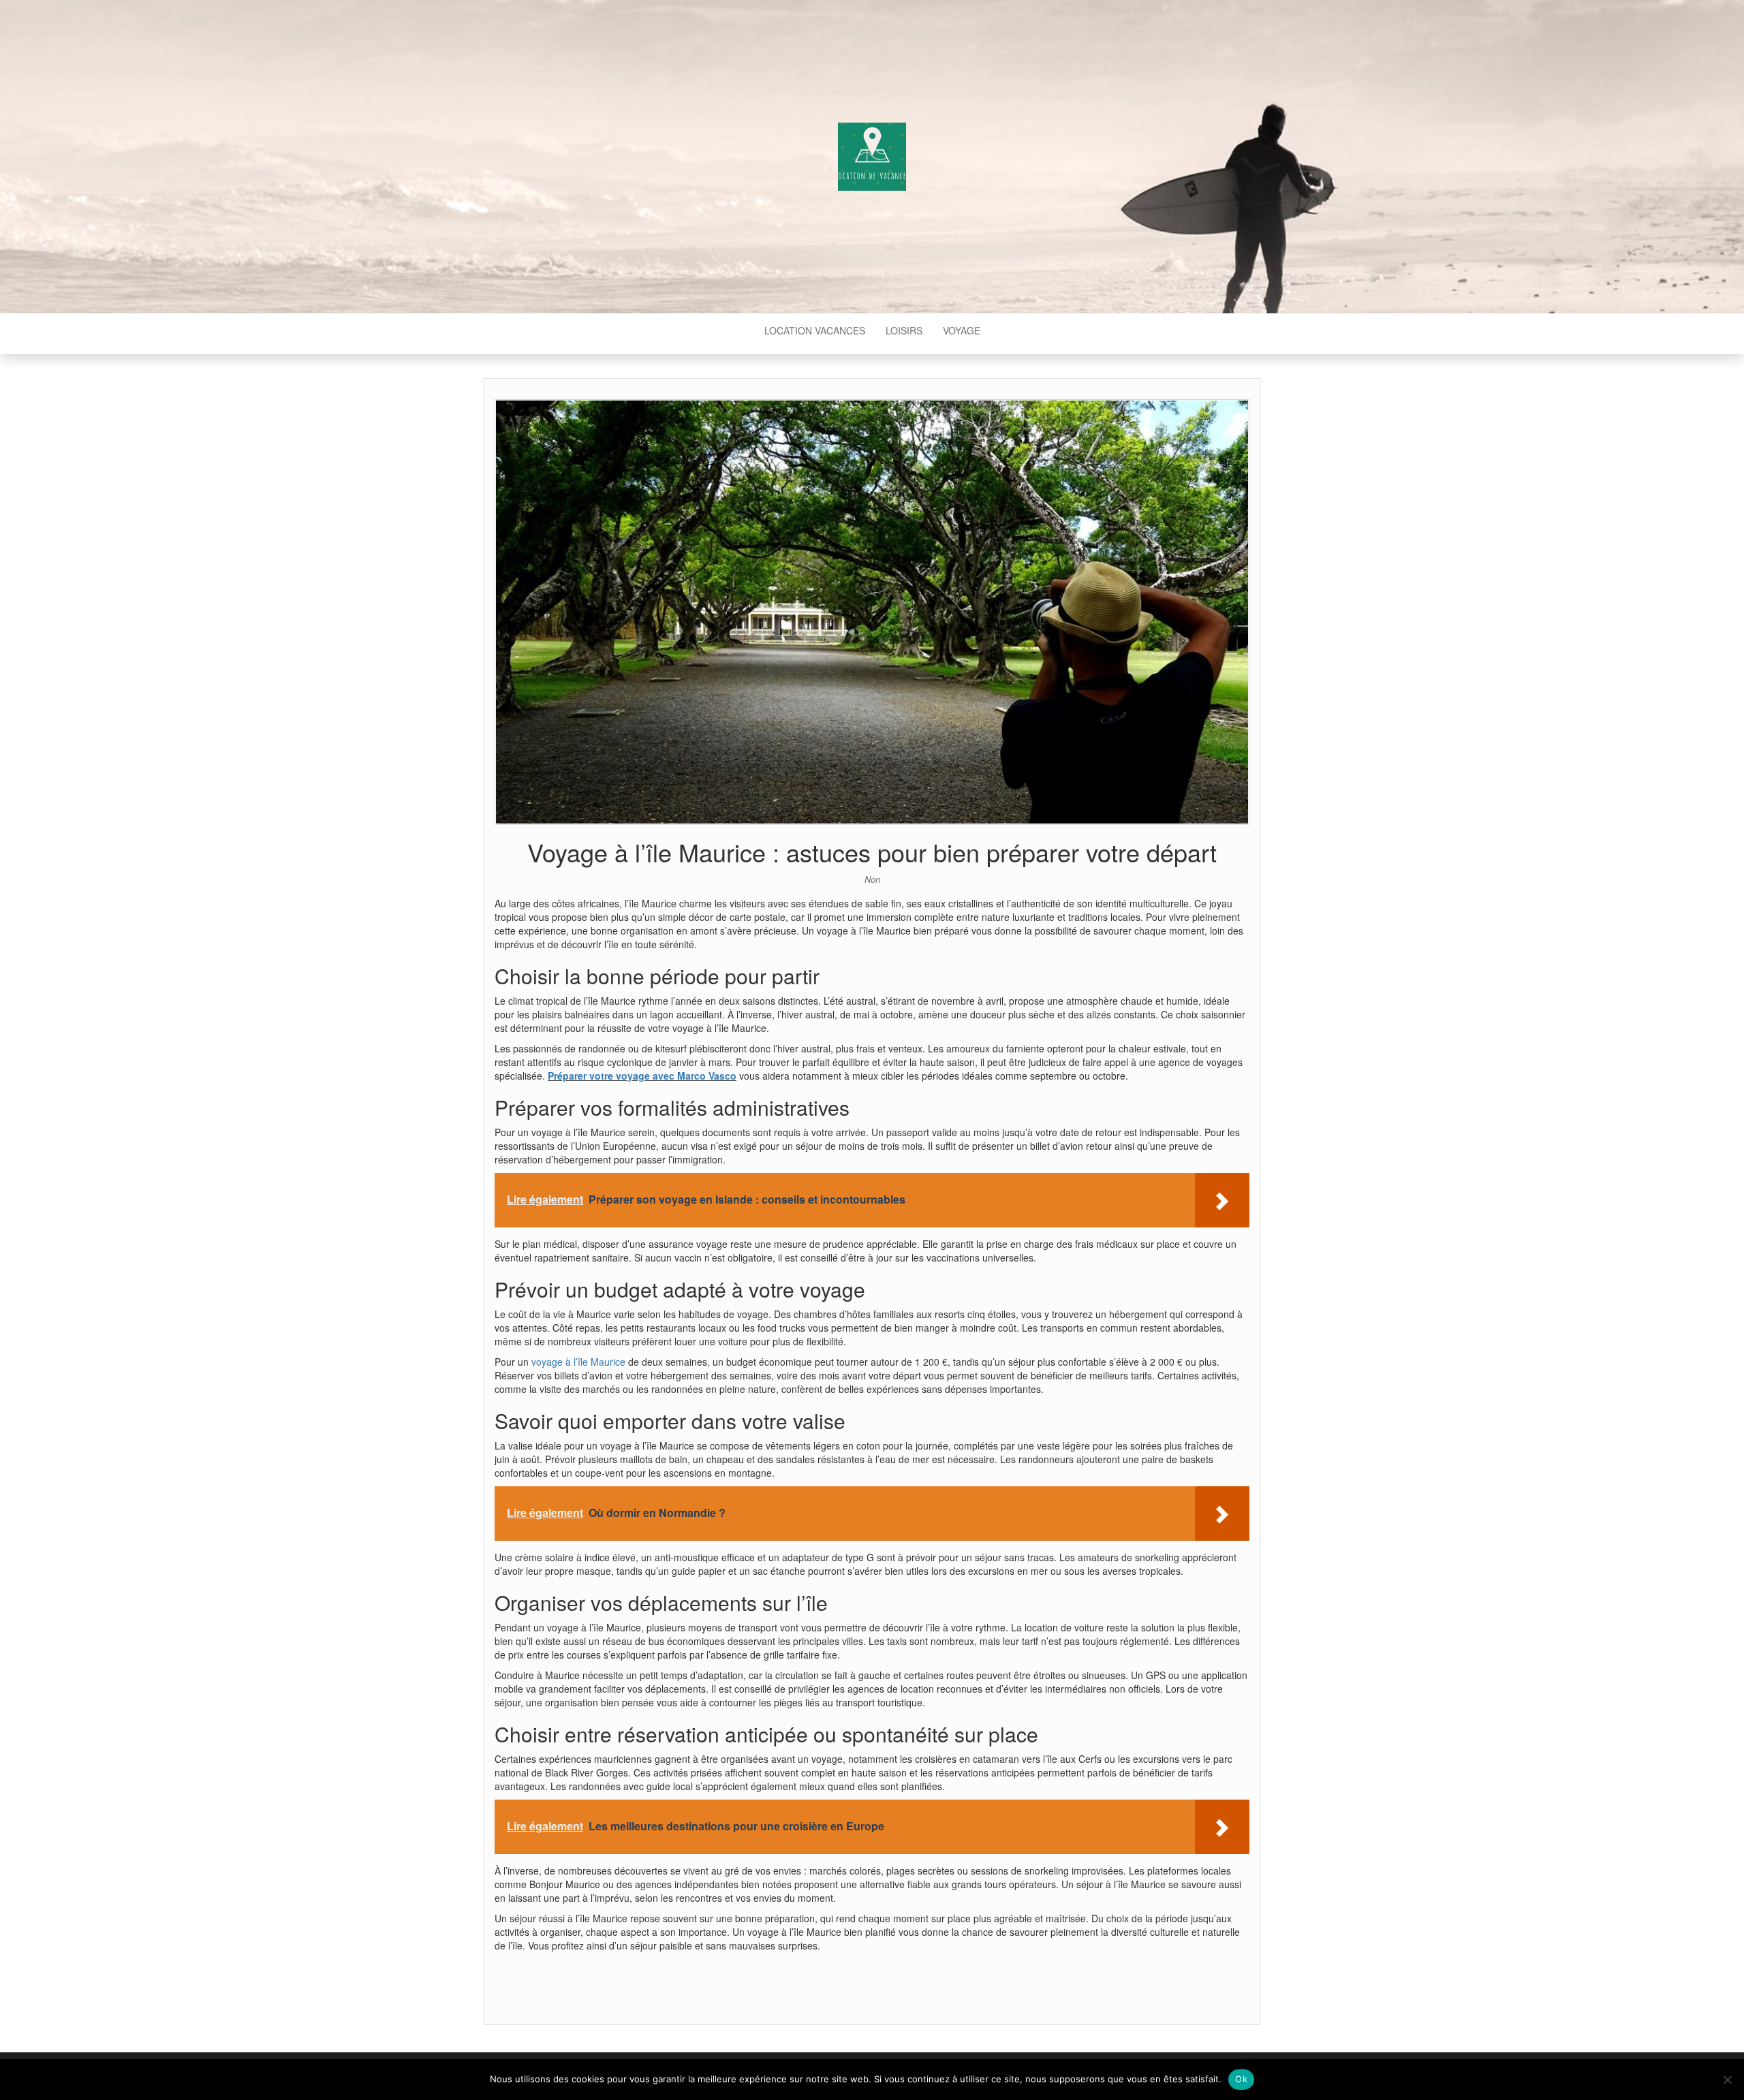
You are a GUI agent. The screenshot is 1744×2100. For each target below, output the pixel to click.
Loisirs (904, 330)
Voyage (962, 330)
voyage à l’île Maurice (578, 1362)
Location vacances (815, 330)
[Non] (1727, 2080)
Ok (1241, 2079)
